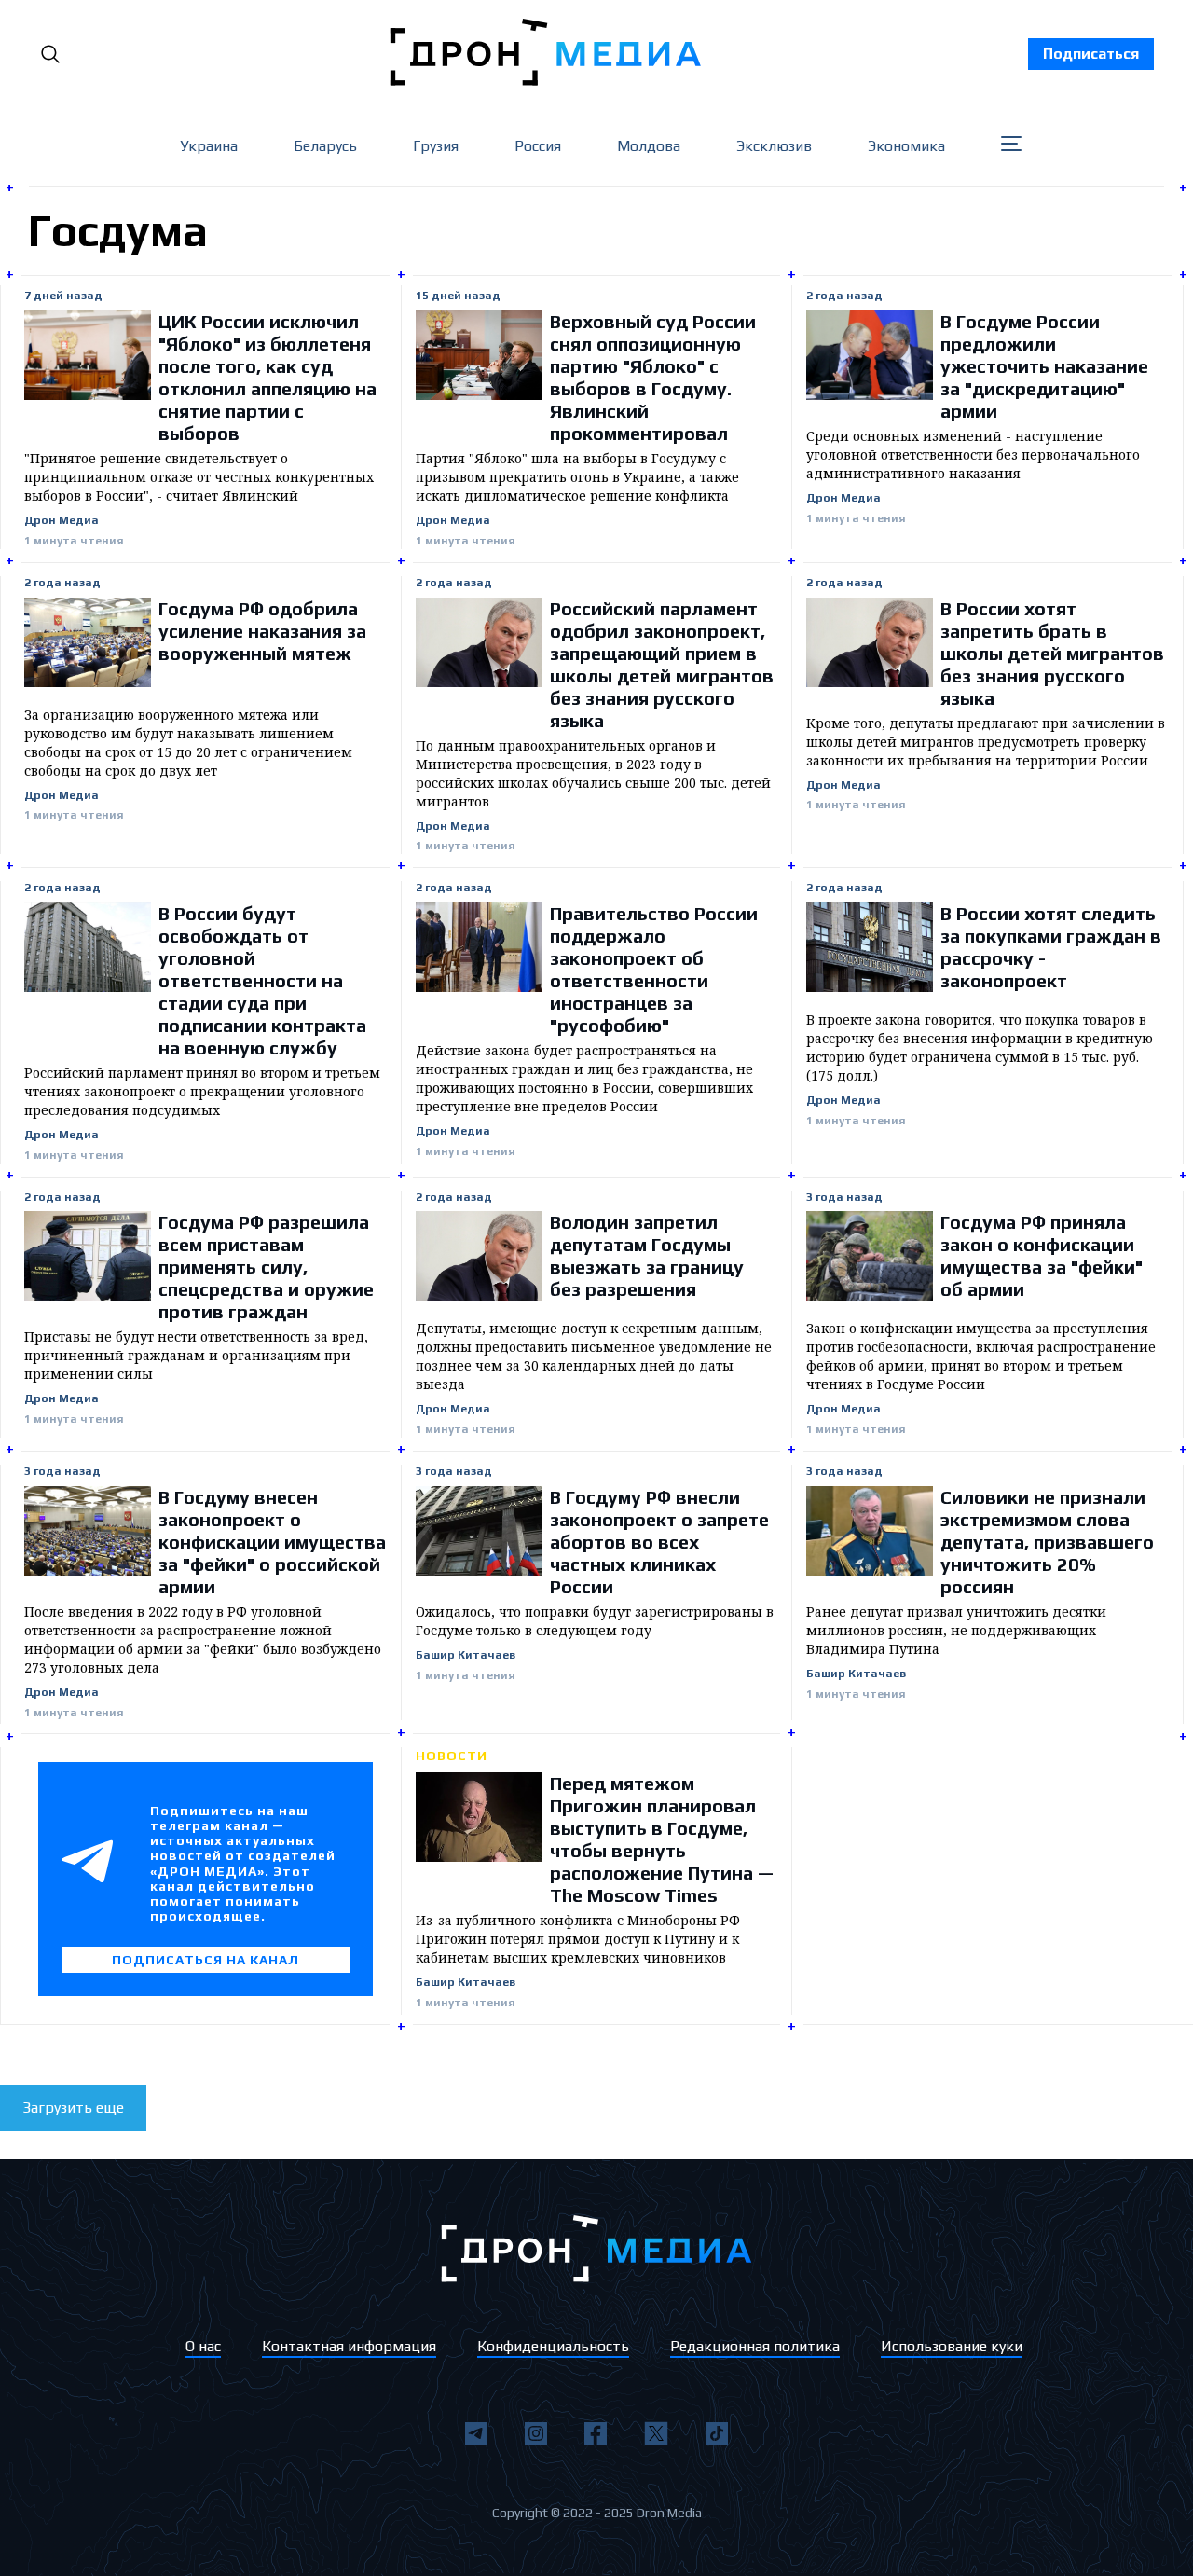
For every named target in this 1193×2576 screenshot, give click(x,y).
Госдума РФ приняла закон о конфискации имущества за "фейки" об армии (1042, 1255)
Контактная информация (349, 2346)
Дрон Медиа (62, 521)
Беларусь (325, 146)
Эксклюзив (774, 146)
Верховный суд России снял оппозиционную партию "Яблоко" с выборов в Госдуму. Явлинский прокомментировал (653, 377)
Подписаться (1091, 54)
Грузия (436, 146)
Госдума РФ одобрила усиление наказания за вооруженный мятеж (262, 631)
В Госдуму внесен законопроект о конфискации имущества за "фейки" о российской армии (272, 1542)
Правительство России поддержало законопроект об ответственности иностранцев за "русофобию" (654, 969)
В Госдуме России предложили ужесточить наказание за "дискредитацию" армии (1044, 366)
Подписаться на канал (206, 1960)
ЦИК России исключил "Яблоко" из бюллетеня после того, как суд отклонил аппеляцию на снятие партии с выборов (267, 377)
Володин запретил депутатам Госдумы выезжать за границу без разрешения (647, 1255)
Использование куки (952, 2346)
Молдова (649, 146)
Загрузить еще (73, 2108)
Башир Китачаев (466, 1655)
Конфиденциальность (553, 2346)
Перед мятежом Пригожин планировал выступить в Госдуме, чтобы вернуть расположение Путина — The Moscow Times (662, 1839)
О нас (203, 2346)
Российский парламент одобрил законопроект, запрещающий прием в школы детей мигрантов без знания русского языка (662, 664)
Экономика (906, 146)
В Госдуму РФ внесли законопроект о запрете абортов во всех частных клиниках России (659, 1542)
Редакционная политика (755, 2346)
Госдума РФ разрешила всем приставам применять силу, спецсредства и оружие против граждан (266, 1267)
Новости (452, 1756)
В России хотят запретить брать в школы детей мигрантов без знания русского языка (1052, 653)
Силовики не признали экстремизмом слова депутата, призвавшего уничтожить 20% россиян (1047, 1542)
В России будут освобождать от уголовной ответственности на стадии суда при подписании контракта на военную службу (262, 980)
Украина (209, 146)
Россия (538, 146)
